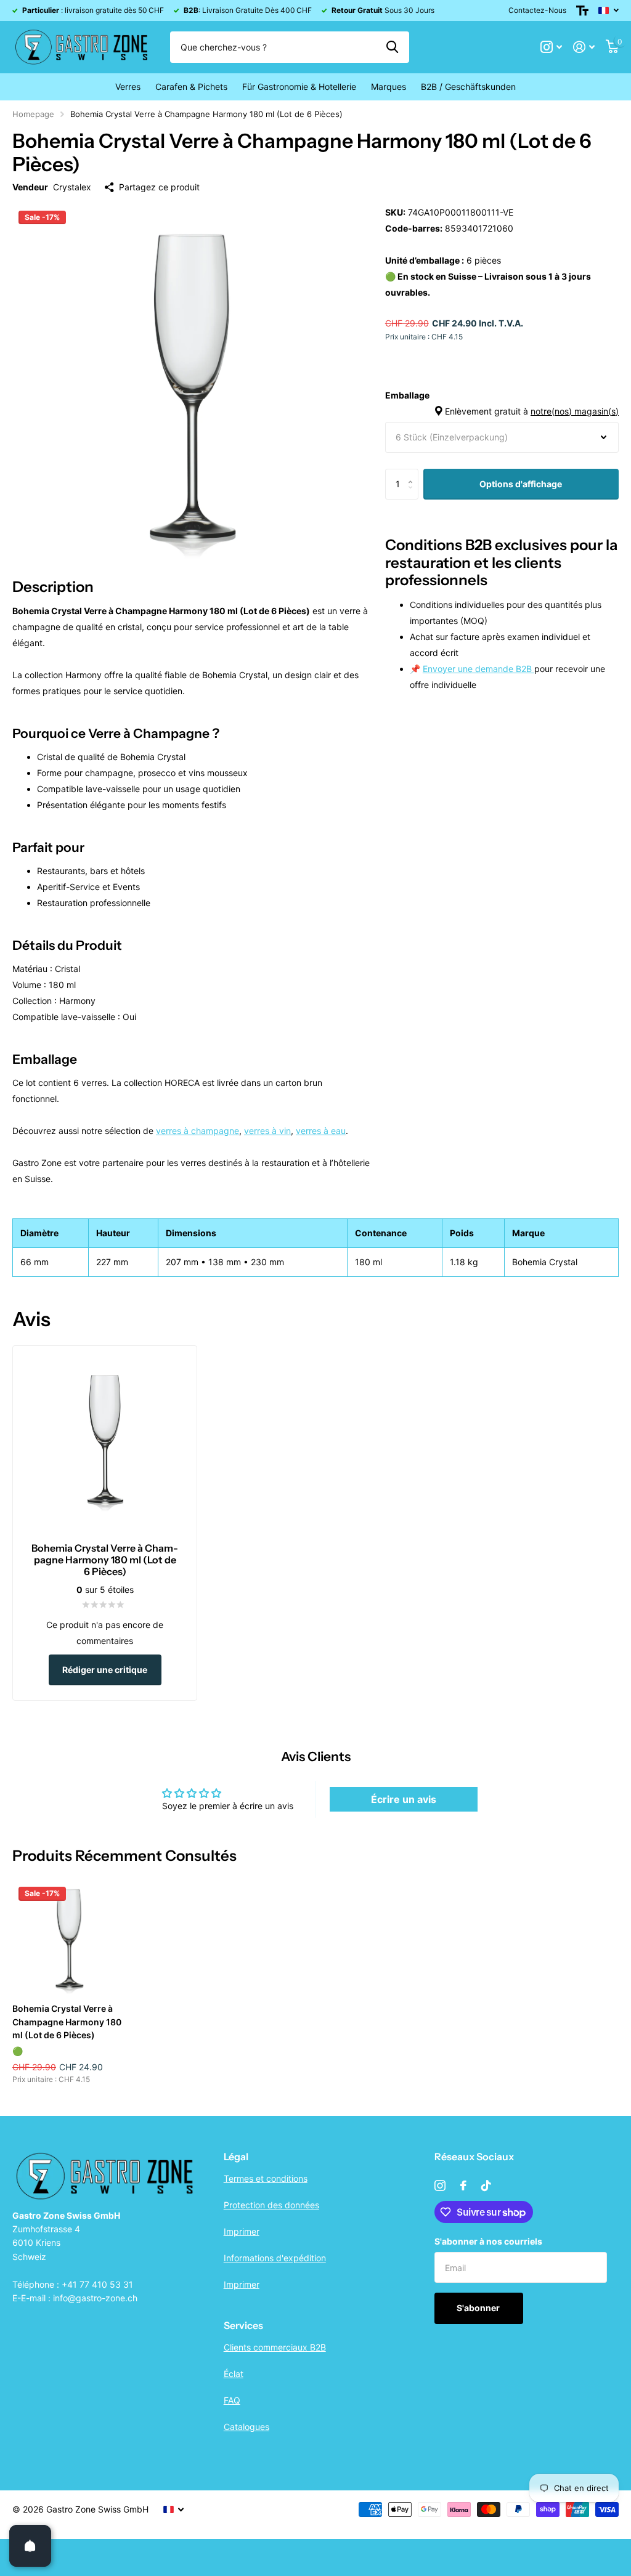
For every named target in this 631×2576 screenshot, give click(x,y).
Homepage (33, 114)
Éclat (234, 2374)
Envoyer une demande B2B (478, 669)
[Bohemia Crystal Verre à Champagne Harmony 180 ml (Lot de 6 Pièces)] (69, 1937)
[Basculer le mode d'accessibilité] (582, 10)
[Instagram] (440, 2185)
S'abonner (479, 2308)
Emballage (502, 403)
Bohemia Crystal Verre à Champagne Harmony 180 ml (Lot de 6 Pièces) (67, 2022)
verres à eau (321, 1131)
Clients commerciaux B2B (275, 2347)
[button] (414, 473)
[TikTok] (486, 2185)
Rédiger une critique (105, 1670)
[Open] (30, 2546)
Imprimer (242, 2231)
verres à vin (267, 1131)
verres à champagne (197, 1131)
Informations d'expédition (275, 2258)
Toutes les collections (128, 87)
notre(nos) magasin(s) (575, 411)
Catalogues (246, 2427)
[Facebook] (463, 2185)
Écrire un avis (404, 1799)
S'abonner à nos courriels (488, 2241)
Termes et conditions (266, 2178)
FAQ (232, 2400)
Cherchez (392, 47)
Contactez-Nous (537, 10)
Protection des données (271, 2205)
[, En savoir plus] (551, 47)
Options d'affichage (521, 484)
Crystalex (72, 187)
